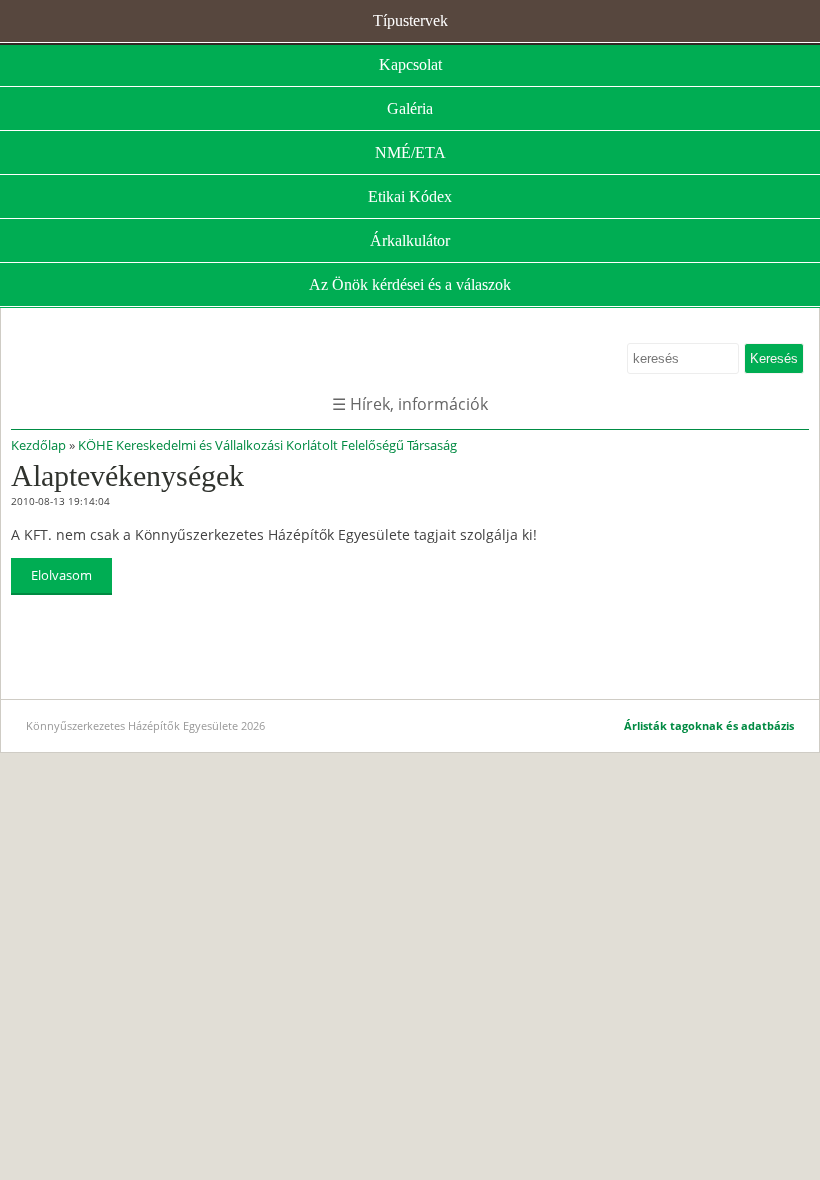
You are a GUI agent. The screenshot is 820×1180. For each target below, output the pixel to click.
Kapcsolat (410, 64)
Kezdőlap (38, 445)
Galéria (410, 108)
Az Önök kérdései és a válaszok (410, 284)
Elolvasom (61, 575)
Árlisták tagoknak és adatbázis (709, 725)
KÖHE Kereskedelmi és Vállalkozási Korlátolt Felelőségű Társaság (267, 445)
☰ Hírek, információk (410, 404)
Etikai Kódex (410, 196)
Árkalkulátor (410, 240)
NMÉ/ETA (410, 152)
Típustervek (410, 20)
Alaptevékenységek (127, 475)
